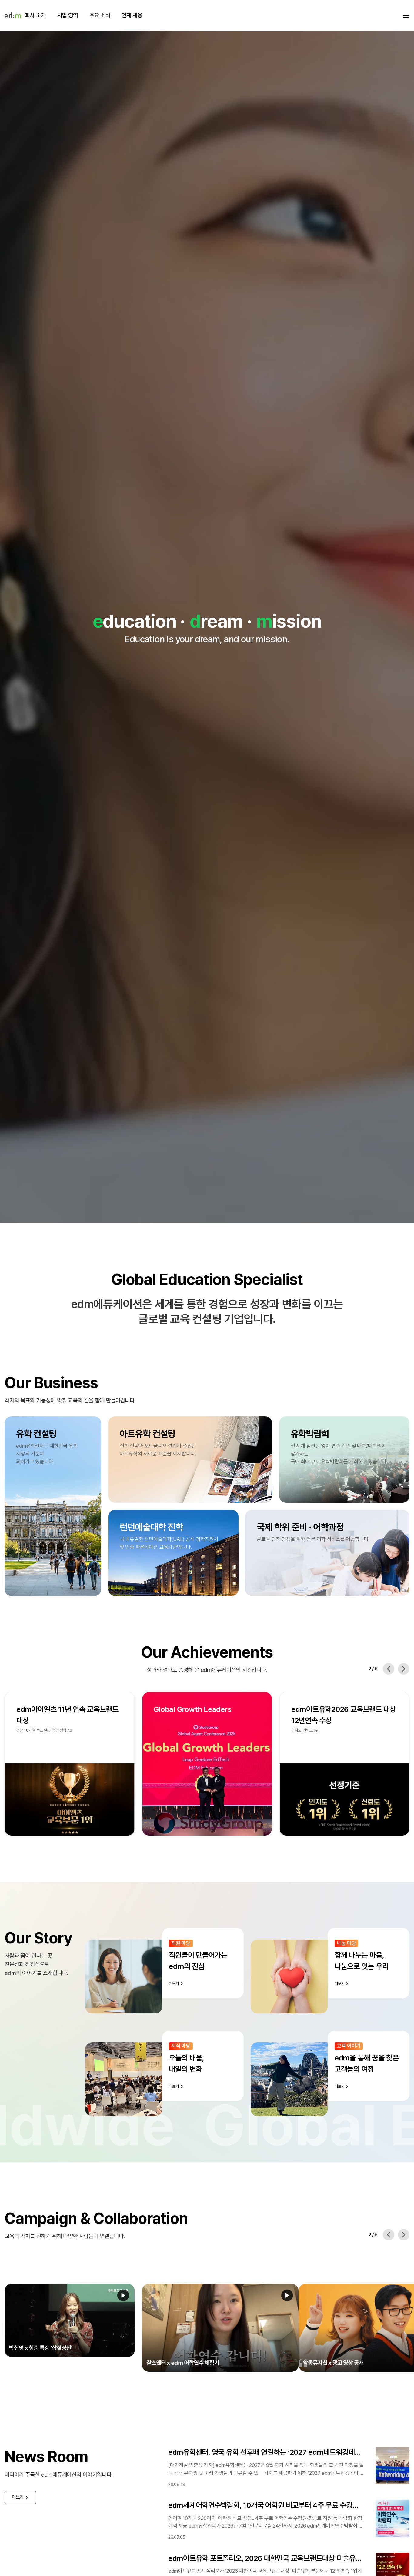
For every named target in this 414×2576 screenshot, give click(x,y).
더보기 (18, 2482)
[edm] (13, 15)
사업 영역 (68, 15)
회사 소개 (35, 15)
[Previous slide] (389, 1669)
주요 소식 (100, 15)
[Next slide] (404, 1669)
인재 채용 (132, 15)
